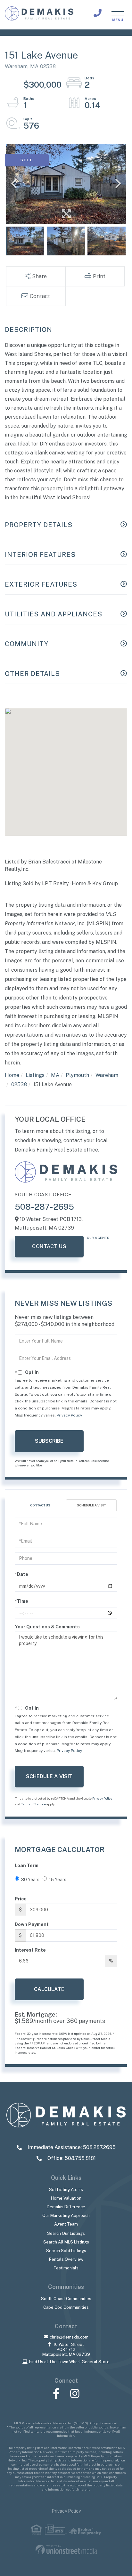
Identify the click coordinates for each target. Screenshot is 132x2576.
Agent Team (66, 2224)
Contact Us (49, 1246)
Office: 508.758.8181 (71, 2158)
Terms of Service (33, 1804)
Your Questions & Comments (47, 1627)
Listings (35, 1075)
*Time (21, 1601)
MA (55, 1075)
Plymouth (77, 1075)
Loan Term (27, 1866)
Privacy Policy (69, 1415)
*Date (21, 1574)
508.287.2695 (98, 13)
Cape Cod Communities (66, 2307)
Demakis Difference (66, 2207)
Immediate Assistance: (71, 2147)
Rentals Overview (66, 2259)
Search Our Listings (66, 2233)
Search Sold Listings (66, 2251)
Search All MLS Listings (66, 2242)
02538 (19, 1084)
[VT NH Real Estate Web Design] (66, 2550)
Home (12, 1075)
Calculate (49, 1989)
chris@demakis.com (69, 2337)
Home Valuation (66, 2198)
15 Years (58, 1880)
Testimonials (66, 2268)
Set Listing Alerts (66, 2190)
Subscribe (49, 1441)
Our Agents (98, 1238)
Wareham (107, 1075)
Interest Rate (30, 1950)
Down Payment (32, 1924)
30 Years (30, 1880)
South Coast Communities (66, 2299)
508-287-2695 (44, 1207)
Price (21, 1899)
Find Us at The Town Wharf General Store (69, 2362)
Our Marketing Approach (66, 2215)
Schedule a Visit (91, 1505)
